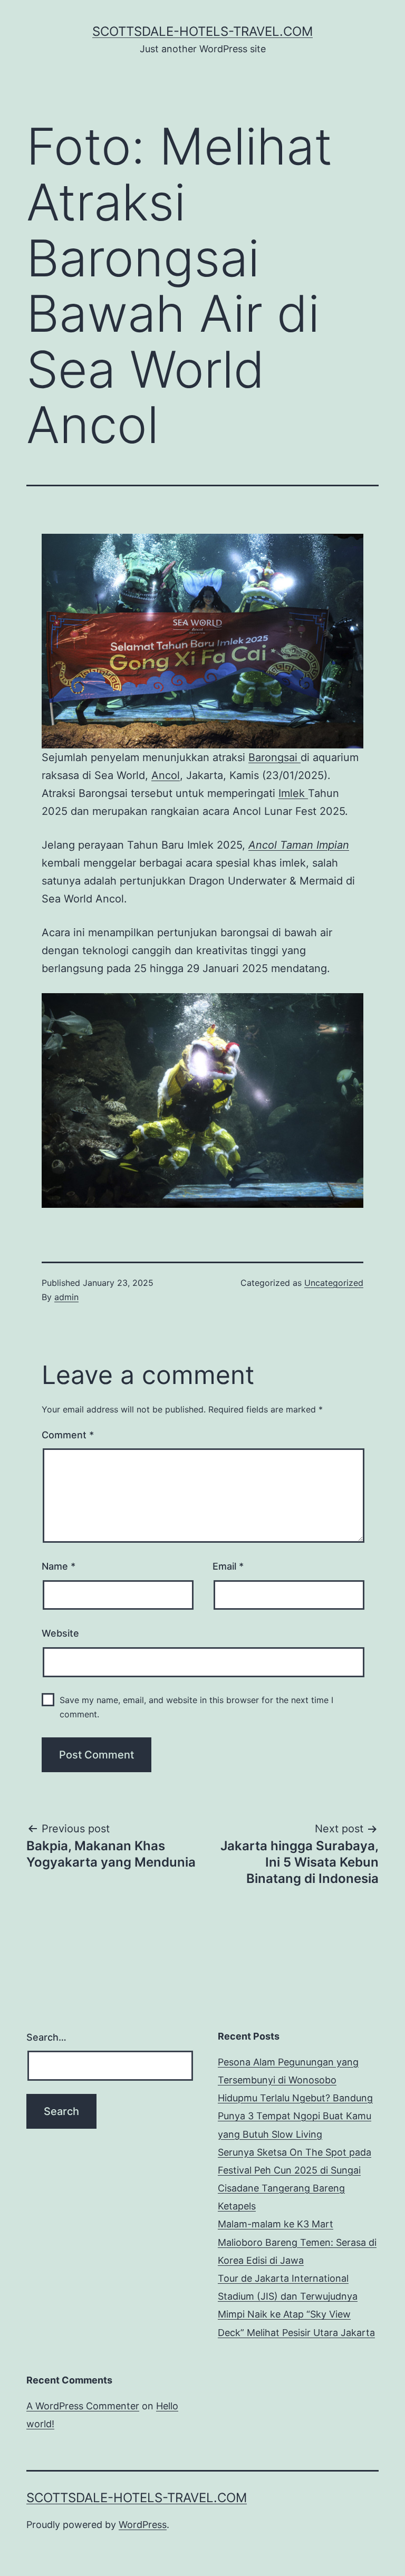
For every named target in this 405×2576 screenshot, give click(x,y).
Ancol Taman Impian (299, 845)
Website (60, 1633)
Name (59, 1566)
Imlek (293, 793)
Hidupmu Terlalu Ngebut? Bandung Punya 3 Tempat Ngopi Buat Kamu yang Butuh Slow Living (295, 2116)
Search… (46, 2037)
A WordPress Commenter (83, 2406)
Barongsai (274, 757)
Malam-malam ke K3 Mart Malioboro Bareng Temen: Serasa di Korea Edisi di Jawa (297, 2242)
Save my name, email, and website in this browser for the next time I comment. (196, 1707)
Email (228, 1566)
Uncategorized (334, 1283)
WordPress (143, 2525)
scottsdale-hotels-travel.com (202, 31)
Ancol (166, 775)
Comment (68, 1435)
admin (66, 1297)
